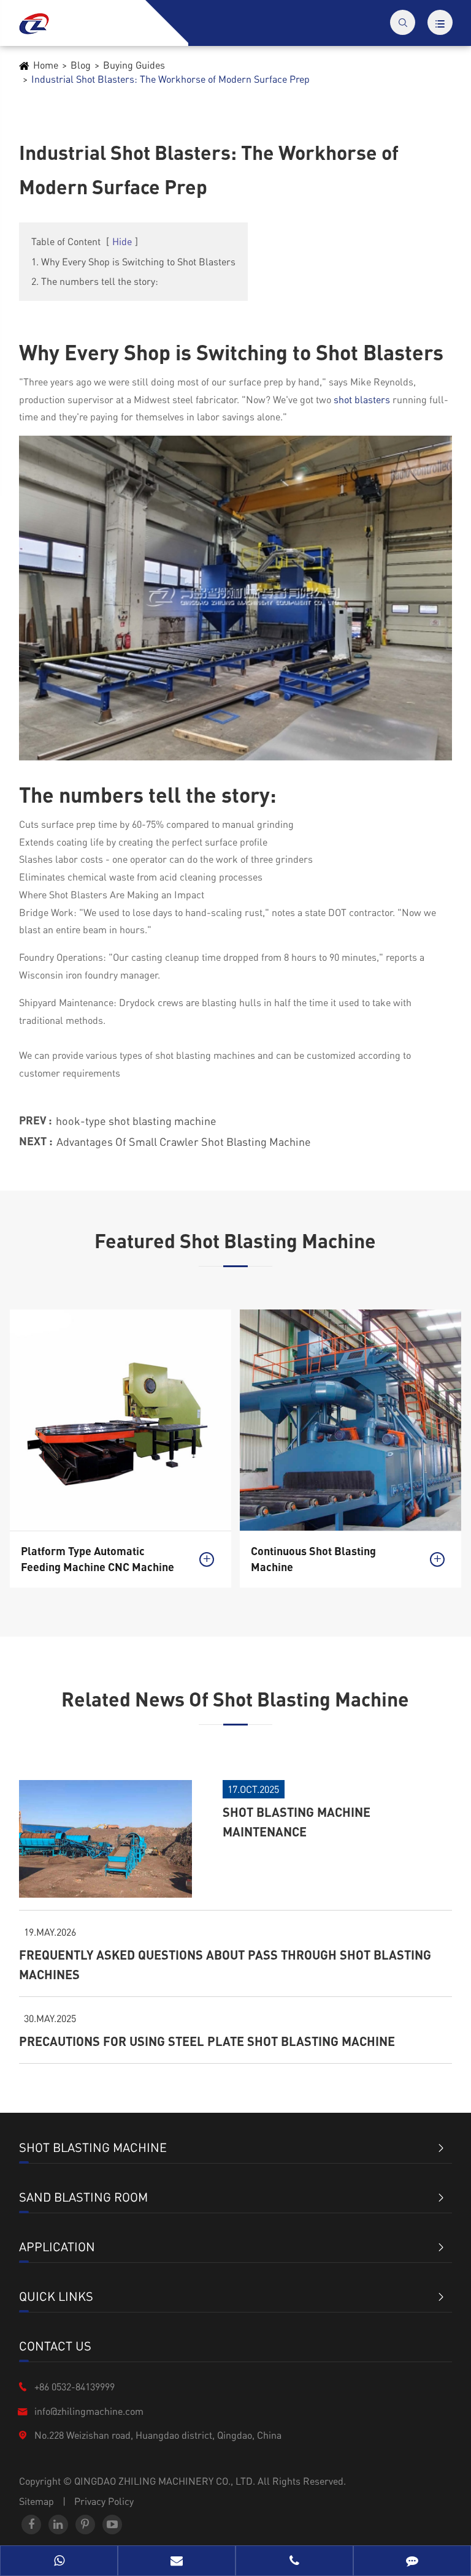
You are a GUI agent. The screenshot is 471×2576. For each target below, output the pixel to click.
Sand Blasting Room (83, 2197)
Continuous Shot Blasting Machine (313, 1559)
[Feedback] (412, 2562)
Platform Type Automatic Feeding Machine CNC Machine (98, 1559)
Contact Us (55, 2346)
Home (46, 65)
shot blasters (362, 399)
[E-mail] (177, 2562)
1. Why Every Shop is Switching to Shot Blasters (133, 261)
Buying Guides (134, 65)
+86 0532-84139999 (75, 2386)
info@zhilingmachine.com (89, 2411)
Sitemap (36, 2501)
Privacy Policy (104, 2501)
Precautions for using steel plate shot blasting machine (207, 2041)
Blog (81, 65)
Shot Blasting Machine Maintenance (297, 1822)
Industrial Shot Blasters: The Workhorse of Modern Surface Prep (170, 79)
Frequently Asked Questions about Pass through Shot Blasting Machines (225, 1964)
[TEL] (294, 2562)
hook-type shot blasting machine (136, 1120)
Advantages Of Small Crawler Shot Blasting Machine (184, 1141)
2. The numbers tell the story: (95, 281)
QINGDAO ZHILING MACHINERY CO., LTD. (166, 2481)
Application (57, 2246)
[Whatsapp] (59, 2562)
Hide (122, 241)
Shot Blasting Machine (93, 2147)
